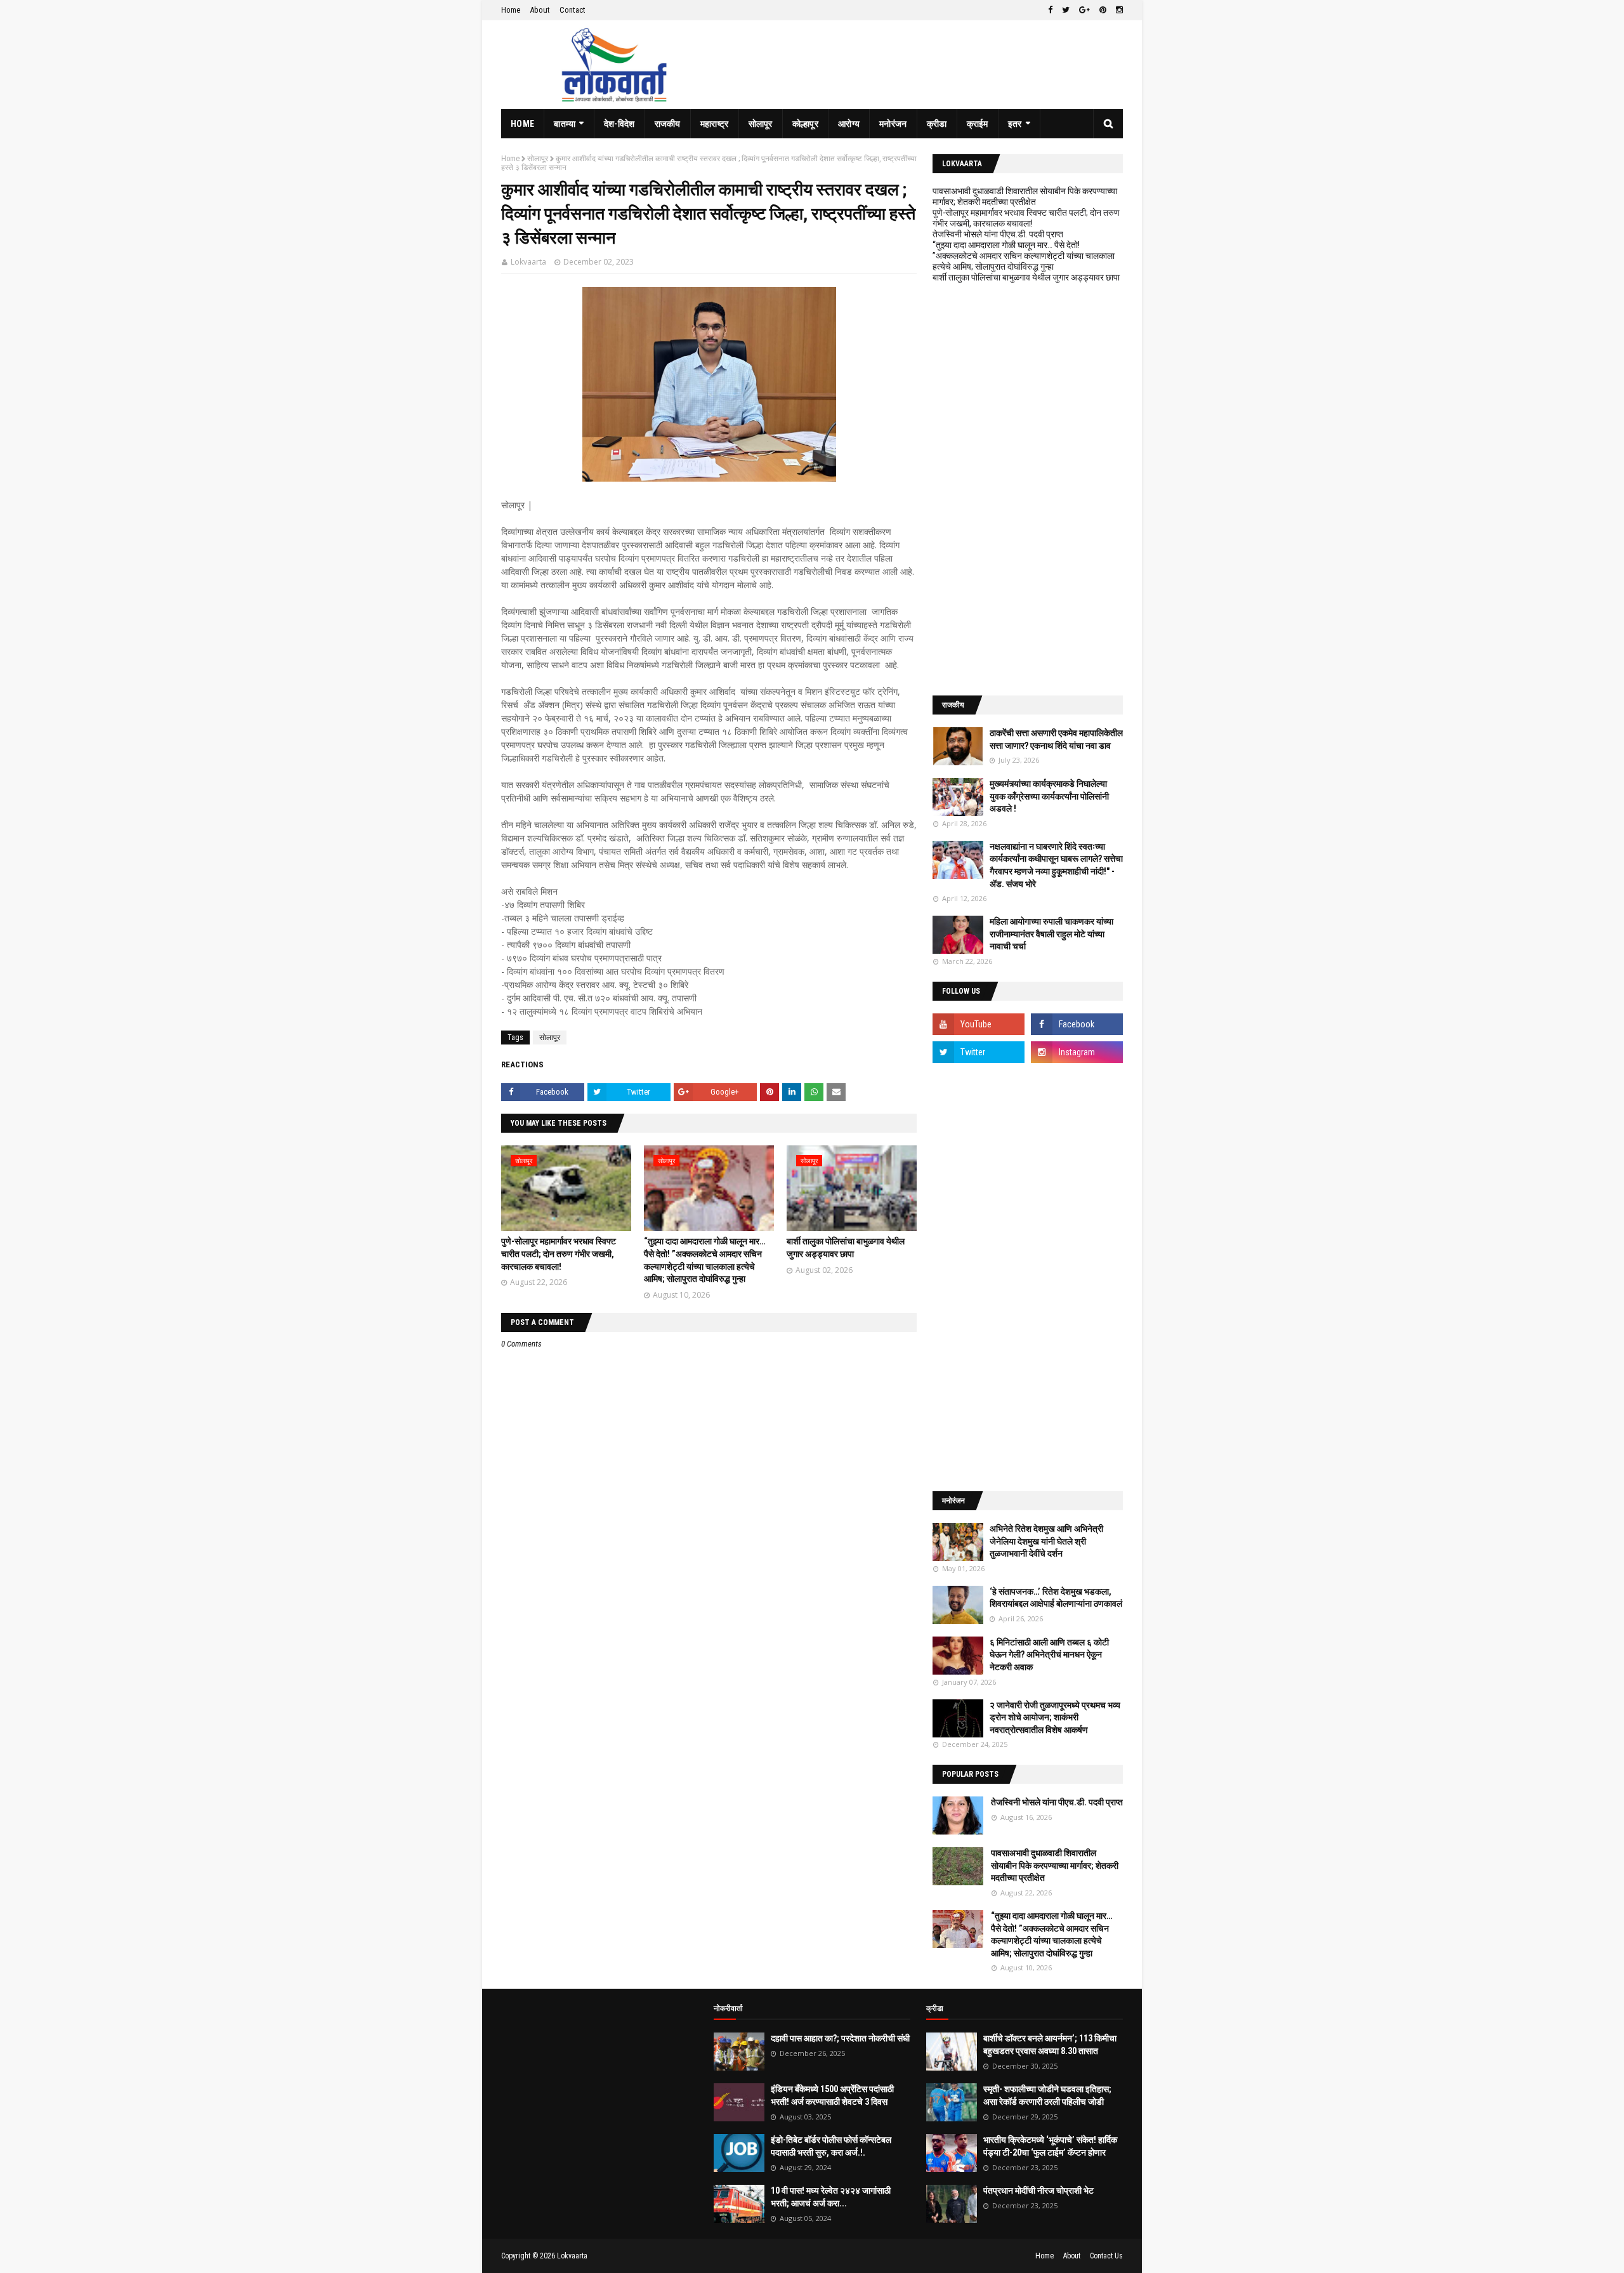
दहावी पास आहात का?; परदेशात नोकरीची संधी (840, 2038)
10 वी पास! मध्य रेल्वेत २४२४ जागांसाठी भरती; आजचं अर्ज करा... (831, 2197)
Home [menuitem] (522, 124)
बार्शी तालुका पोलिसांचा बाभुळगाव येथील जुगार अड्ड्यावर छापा (1026, 277)
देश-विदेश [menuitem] (619, 124)
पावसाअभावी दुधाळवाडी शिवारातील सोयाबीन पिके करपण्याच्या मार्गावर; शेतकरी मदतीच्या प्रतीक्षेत (1025, 196)
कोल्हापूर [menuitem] (805, 124)
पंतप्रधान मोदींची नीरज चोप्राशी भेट (1038, 2191)
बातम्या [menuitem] (565, 124)
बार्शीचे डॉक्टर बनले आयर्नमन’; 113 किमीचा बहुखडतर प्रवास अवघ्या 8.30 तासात (1050, 2045)
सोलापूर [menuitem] (761, 124)
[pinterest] (1103, 10)
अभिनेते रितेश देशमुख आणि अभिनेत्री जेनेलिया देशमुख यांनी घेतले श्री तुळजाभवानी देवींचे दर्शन (1046, 1541)
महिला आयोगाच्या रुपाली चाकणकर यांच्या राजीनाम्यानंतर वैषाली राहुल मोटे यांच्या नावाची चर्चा (1051, 934)
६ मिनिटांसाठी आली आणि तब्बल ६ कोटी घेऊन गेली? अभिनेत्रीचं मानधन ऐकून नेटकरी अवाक (1049, 1655)
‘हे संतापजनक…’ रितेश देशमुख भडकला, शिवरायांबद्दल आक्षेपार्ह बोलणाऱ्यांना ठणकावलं (1056, 1598)
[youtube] (979, 1024)
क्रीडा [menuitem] (937, 124)
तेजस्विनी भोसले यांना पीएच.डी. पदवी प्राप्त (998, 234)
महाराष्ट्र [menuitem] (715, 124)
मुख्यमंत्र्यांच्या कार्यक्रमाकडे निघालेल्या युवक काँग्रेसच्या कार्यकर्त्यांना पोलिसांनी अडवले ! (1049, 796)
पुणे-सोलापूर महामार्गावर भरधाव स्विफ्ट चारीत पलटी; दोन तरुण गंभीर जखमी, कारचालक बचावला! (559, 1254)
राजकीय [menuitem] (668, 124)
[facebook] (1050, 10)
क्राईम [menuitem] (978, 124)
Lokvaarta (528, 262)
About (540, 10)
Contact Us (1106, 2256)
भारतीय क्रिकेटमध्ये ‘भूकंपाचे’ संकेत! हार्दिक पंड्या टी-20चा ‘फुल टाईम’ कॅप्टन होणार (1050, 2146)
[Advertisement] (1028, 489)
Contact (573, 10)
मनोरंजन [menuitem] (893, 124)
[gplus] (1084, 10)
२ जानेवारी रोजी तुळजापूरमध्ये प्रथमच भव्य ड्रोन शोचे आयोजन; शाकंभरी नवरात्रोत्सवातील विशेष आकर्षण (1055, 1717)
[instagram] (1118, 10)
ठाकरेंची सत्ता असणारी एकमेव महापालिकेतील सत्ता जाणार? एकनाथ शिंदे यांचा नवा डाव (1056, 739)
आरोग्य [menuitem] (849, 124)
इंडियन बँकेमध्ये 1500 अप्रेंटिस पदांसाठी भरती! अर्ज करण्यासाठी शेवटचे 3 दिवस (832, 2095)
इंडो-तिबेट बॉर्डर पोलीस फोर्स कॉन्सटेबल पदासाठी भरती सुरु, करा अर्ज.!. (831, 2146)
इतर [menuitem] (1015, 124)
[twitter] (1066, 10)
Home (511, 10)
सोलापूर (538, 159)
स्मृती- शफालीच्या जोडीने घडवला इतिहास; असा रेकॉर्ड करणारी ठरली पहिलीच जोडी (1047, 2095)
